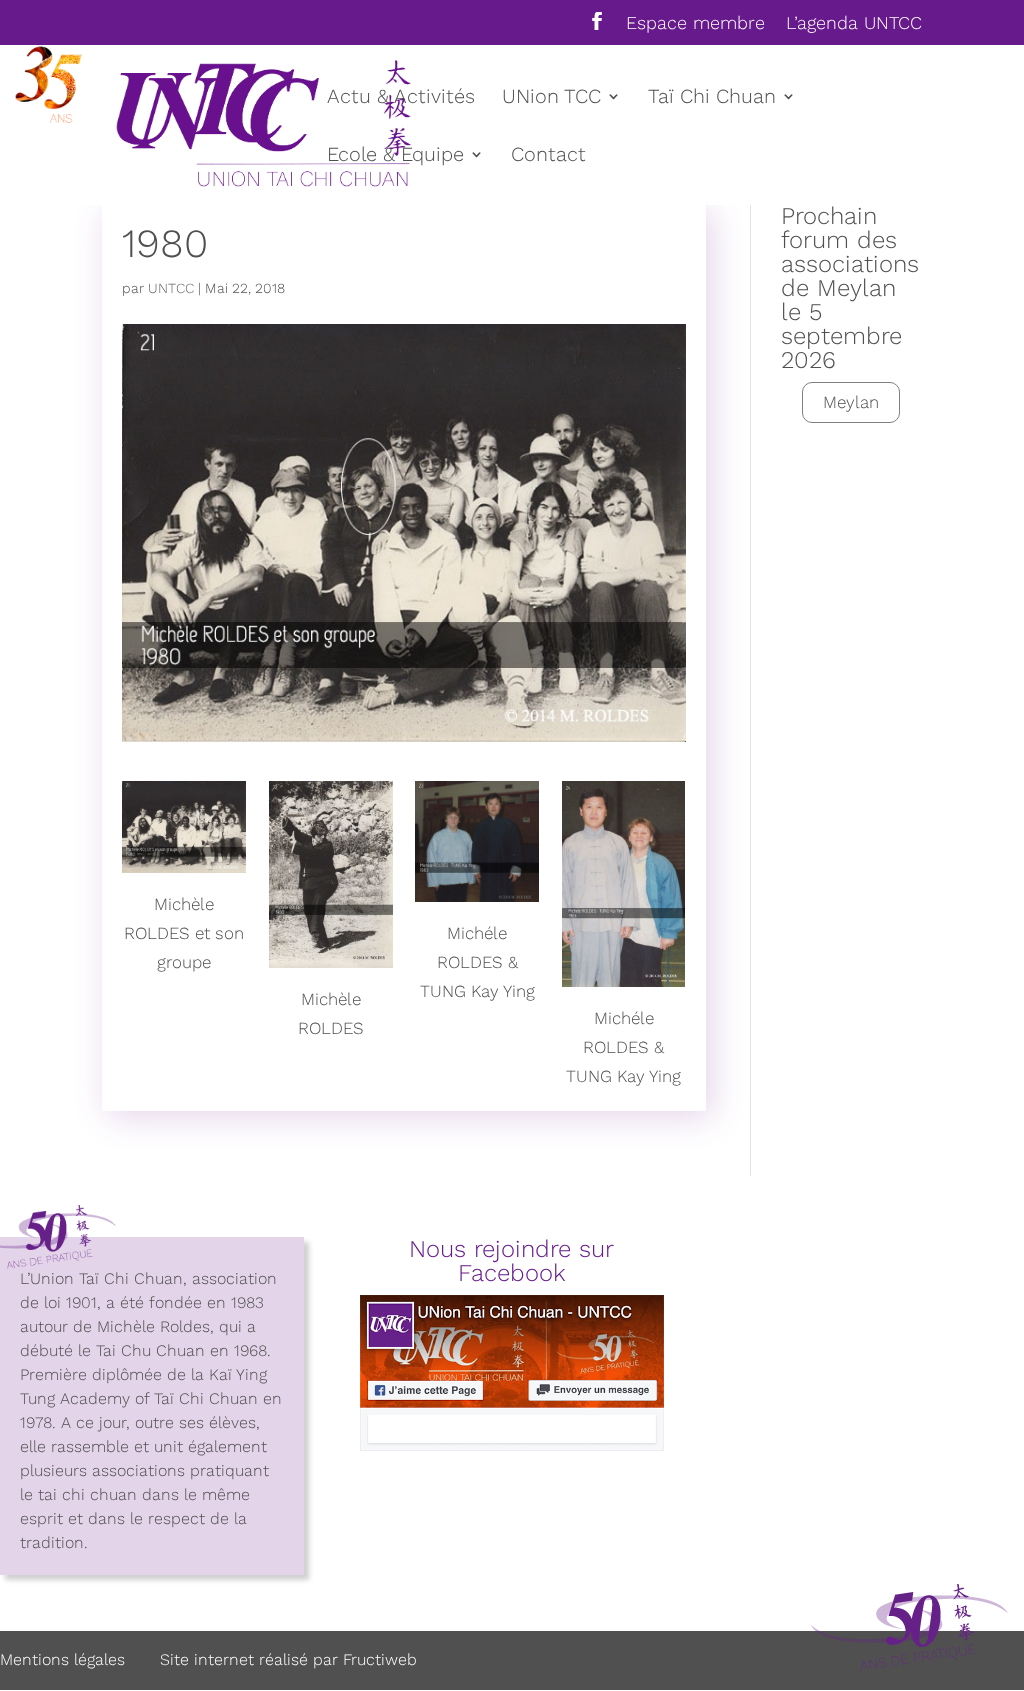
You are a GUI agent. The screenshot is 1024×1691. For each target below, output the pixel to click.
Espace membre (695, 23)
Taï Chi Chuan (712, 98)
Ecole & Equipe (395, 156)
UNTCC (171, 288)
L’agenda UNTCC (854, 23)
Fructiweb (380, 1659)
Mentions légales (62, 1659)
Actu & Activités (401, 98)
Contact (548, 156)
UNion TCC (551, 98)
